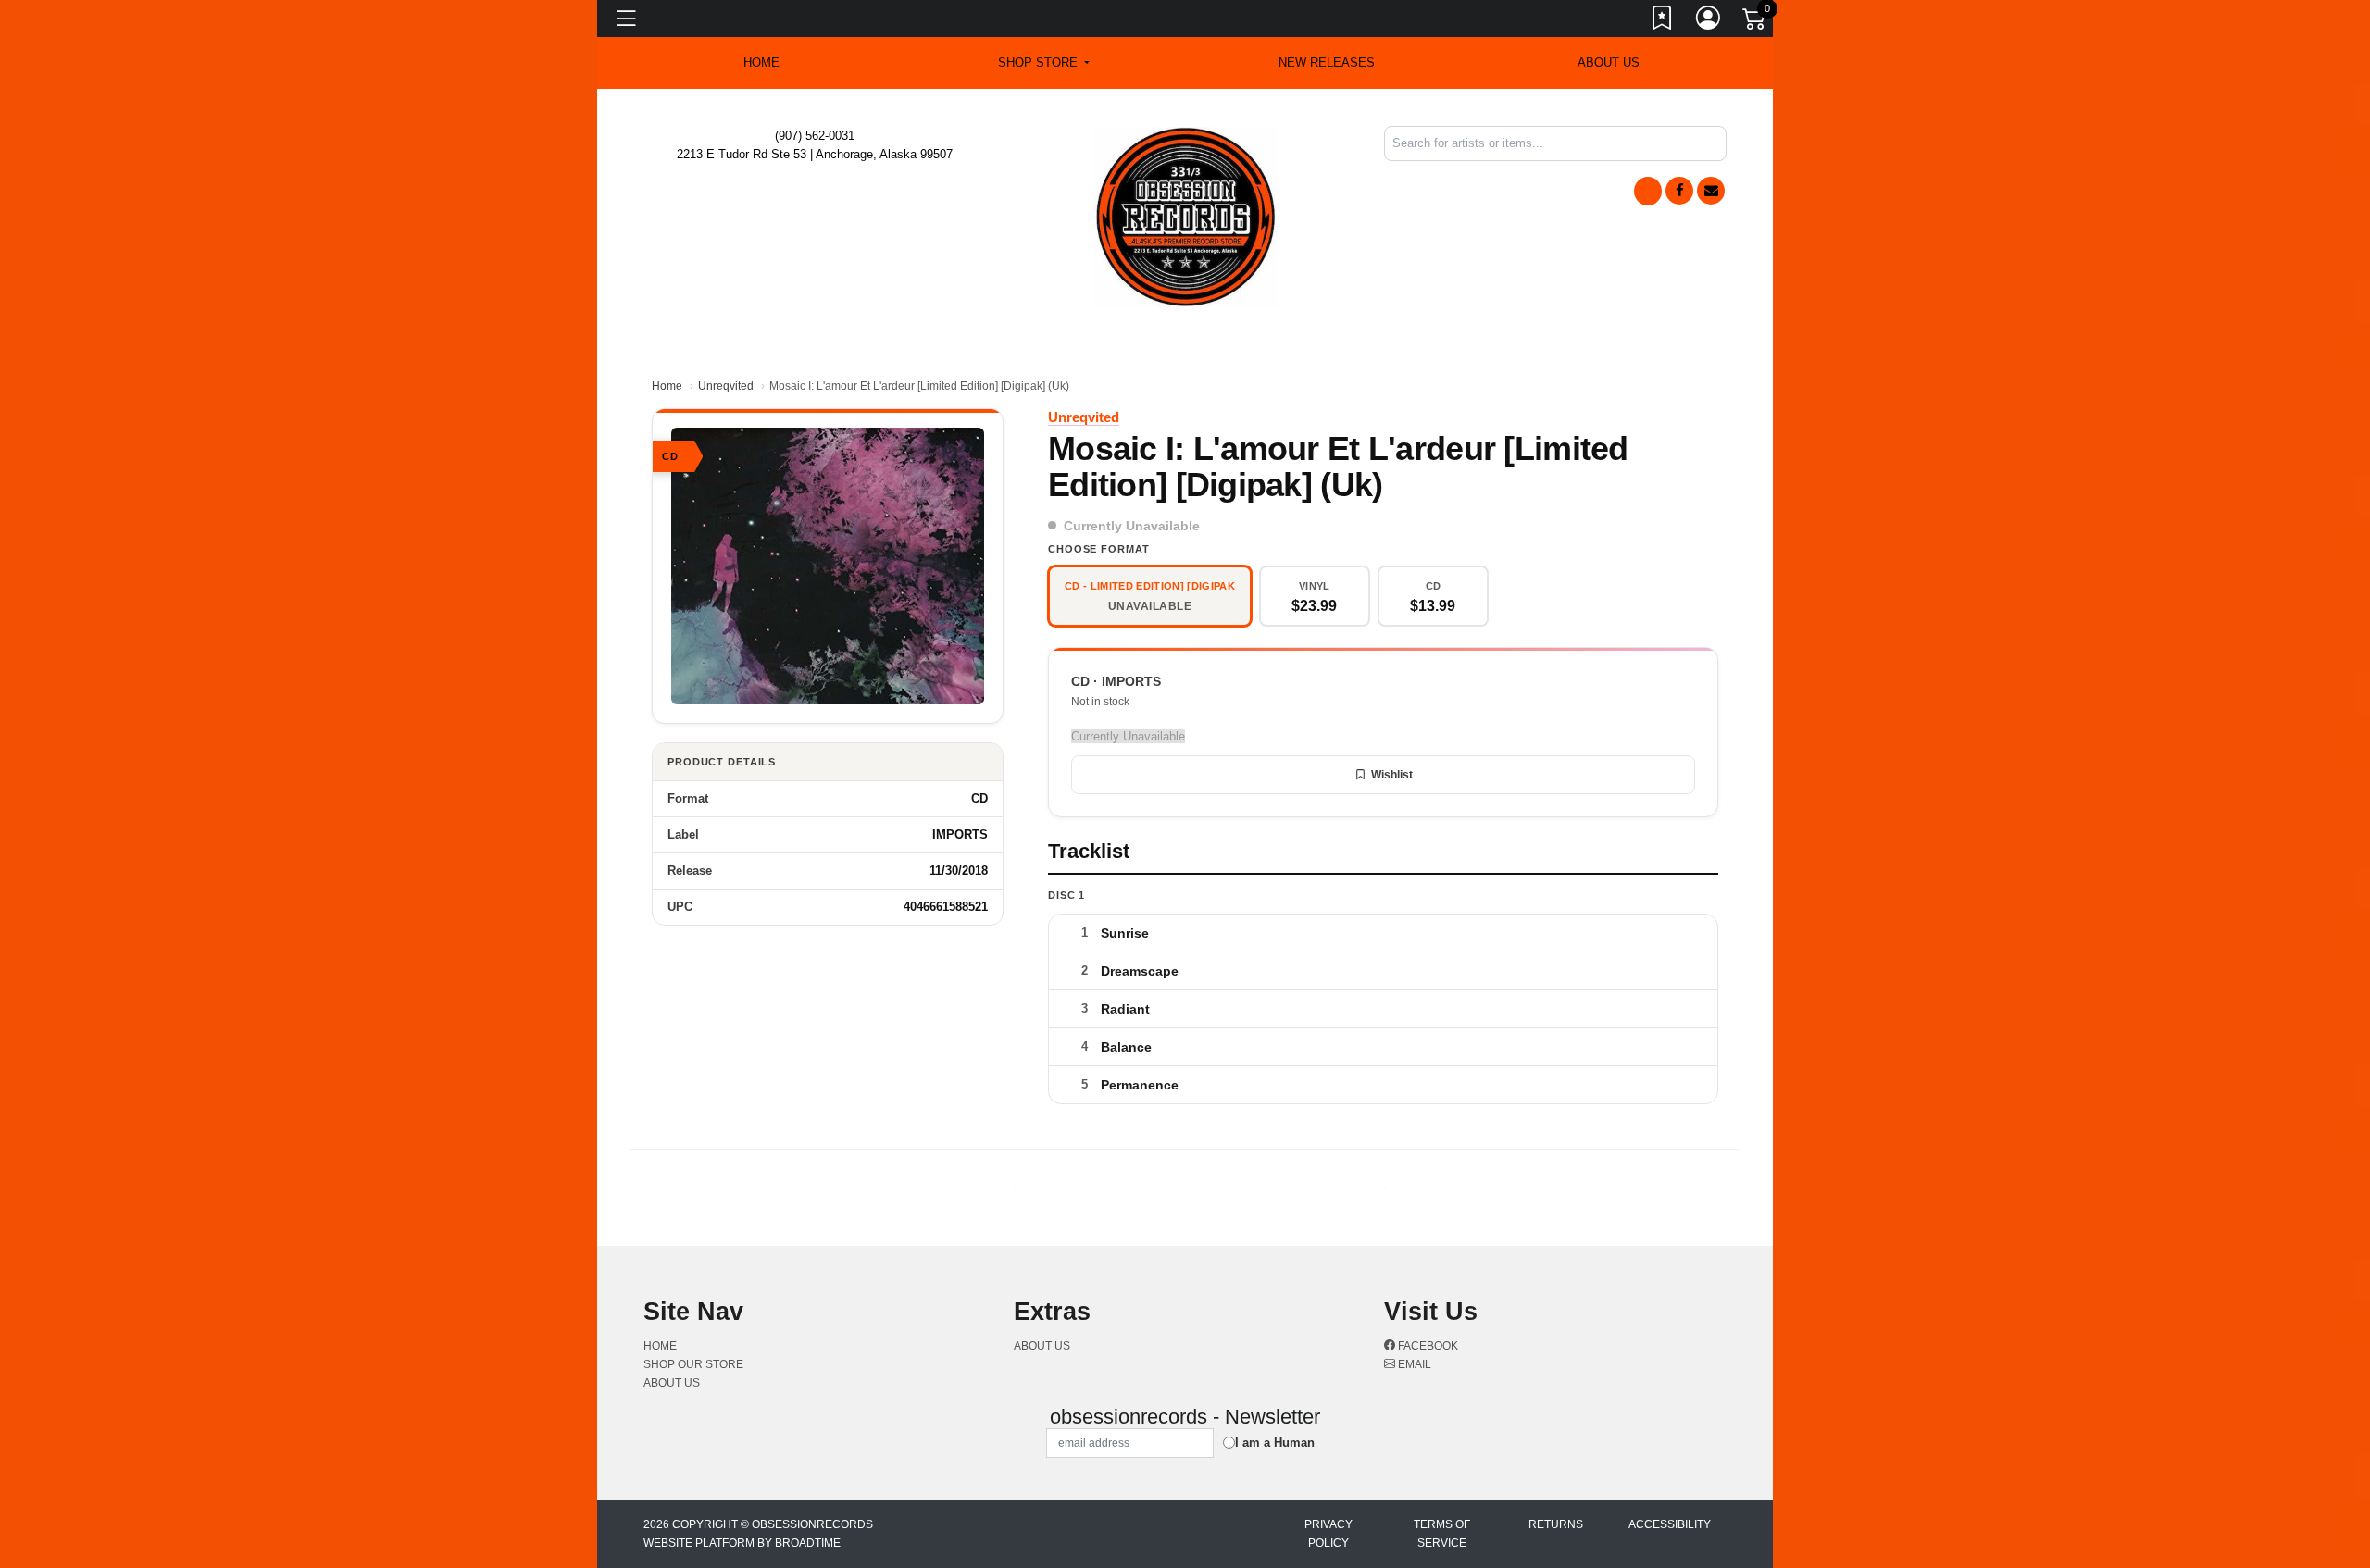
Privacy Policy (1328, 1534)
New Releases (1327, 62)
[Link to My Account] (1709, 21)
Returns (1556, 1524)
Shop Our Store (693, 1364)
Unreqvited (726, 386)
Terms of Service (1442, 1534)
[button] (1044, 63)
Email (1413, 1364)
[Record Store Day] (1648, 191)
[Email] (1711, 191)
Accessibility (1670, 1524)
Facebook (1427, 1346)
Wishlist (1392, 775)
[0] (1755, 22)
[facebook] (1679, 191)
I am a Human (1275, 1443)
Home (667, 386)
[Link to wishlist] (1663, 21)
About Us (1609, 62)
